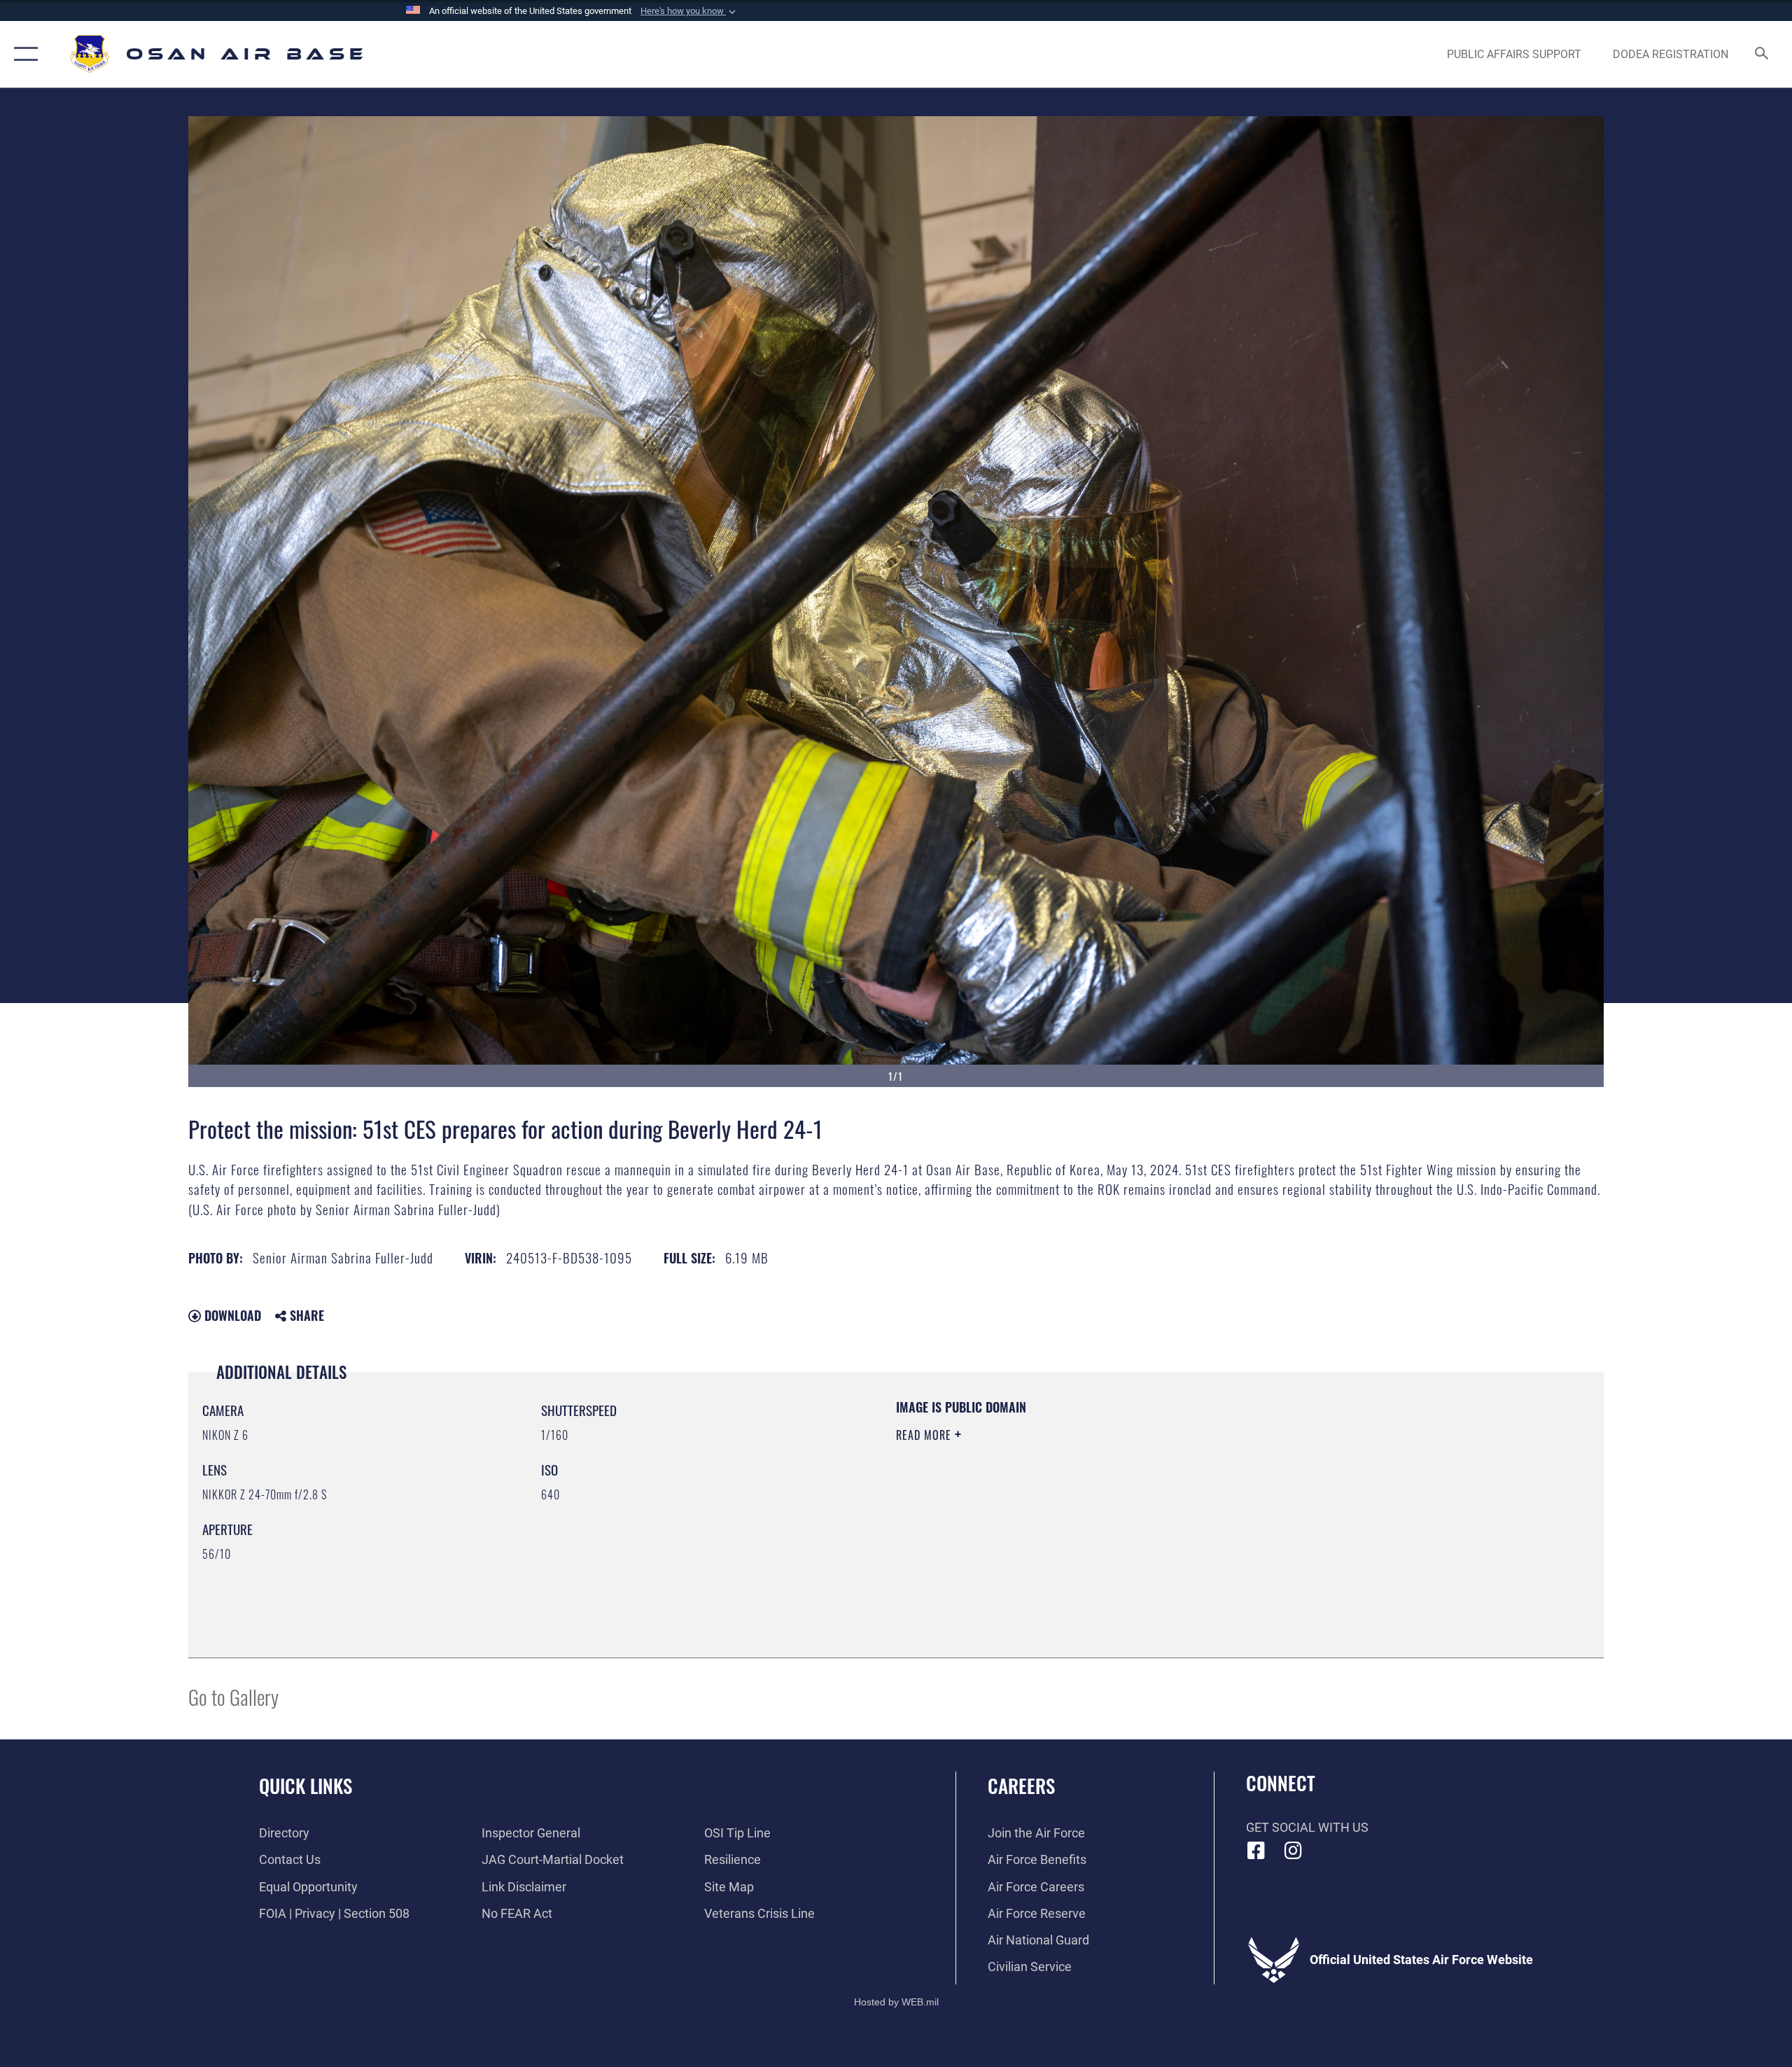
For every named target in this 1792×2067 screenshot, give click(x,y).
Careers (1021, 1786)
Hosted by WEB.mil (896, 2002)
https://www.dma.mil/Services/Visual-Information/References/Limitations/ (1060, 1504)
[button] (689, 11)
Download (231, 1315)
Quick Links (306, 1786)
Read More (925, 1435)
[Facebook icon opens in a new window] (1256, 1851)
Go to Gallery (233, 1696)
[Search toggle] (1762, 55)
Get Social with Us (1307, 1827)
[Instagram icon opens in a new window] (1293, 1851)
